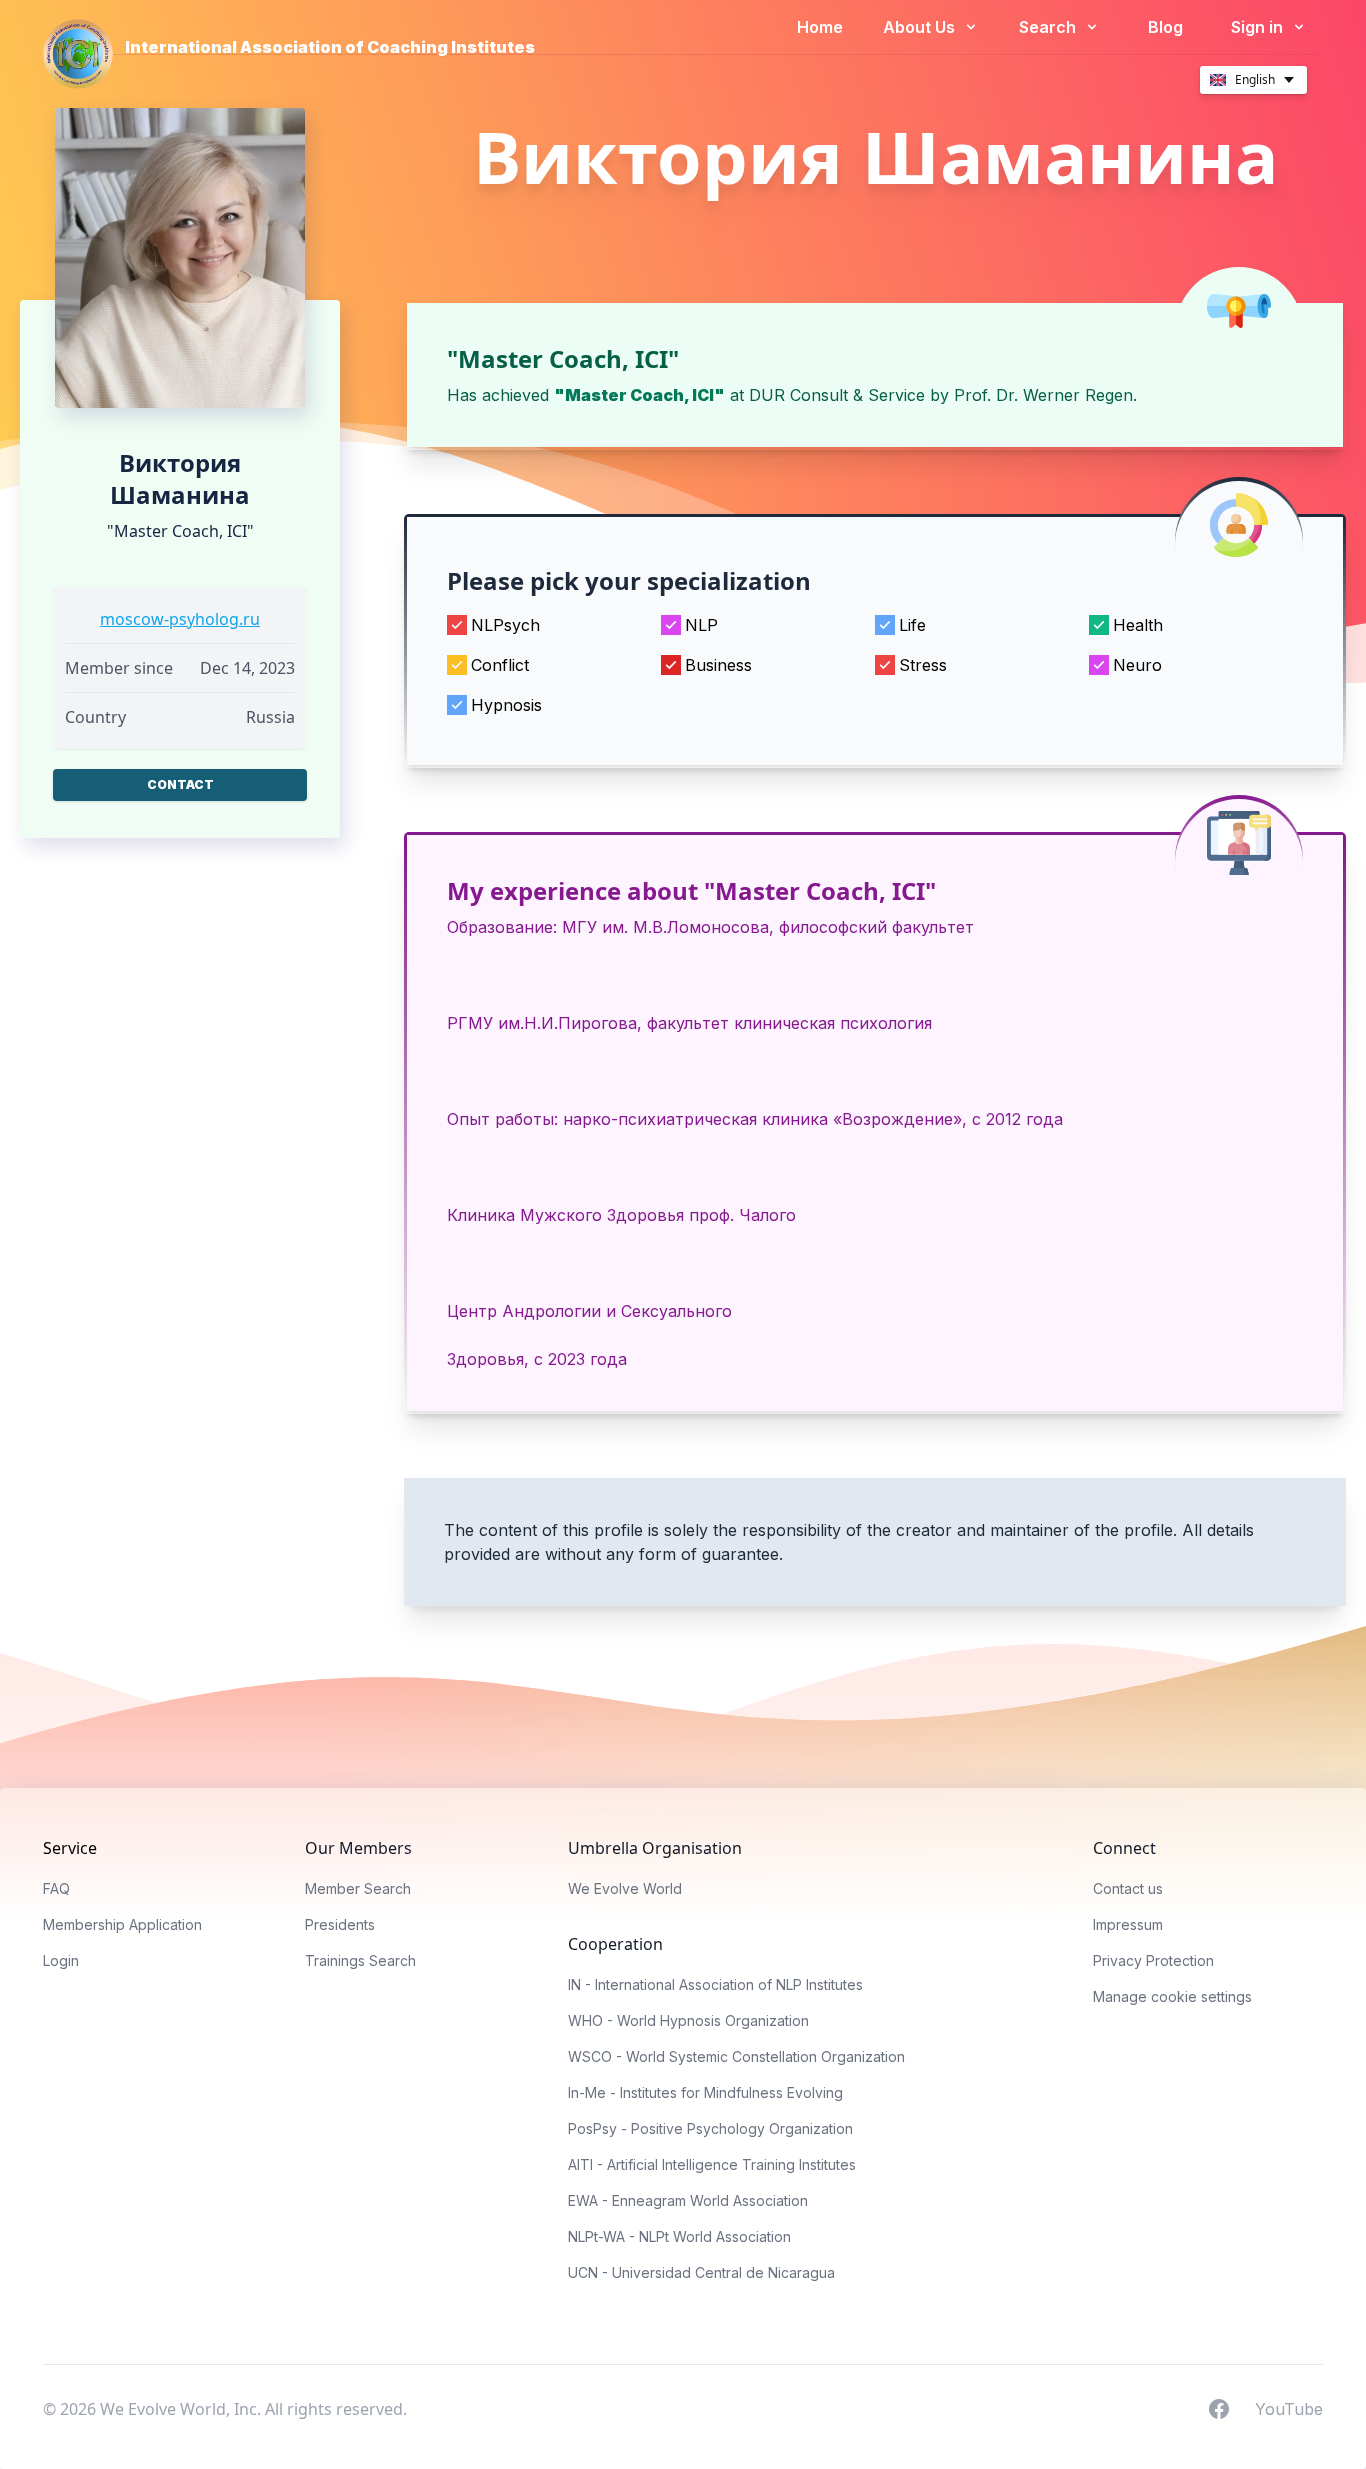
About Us (921, 27)
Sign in (1259, 27)
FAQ (56, 1888)
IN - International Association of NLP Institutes (715, 1984)
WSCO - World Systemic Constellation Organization (736, 2056)
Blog (1165, 27)
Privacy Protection (1153, 1960)
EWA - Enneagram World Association (688, 2200)
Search (1049, 27)
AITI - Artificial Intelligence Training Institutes (712, 2164)
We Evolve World (625, 1888)
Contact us (1128, 1888)
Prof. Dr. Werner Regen (1043, 395)
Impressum (1128, 1924)
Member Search (358, 1888)
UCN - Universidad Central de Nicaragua (701, 2272)
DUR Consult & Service (837, 395)
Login (61, 1960)
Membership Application (122, 1924)
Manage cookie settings (1172, 1996)
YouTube (1289, 2408)
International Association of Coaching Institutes (330, 47)
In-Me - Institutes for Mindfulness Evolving (705, 2092)
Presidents (340, 1924)
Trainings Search (360, 1960)
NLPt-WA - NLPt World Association (679, 2236)
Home (820, 27)
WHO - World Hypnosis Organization (688, 2020)
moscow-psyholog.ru (180, 619)
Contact (180, 784)
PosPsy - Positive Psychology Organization (710, 2128)
